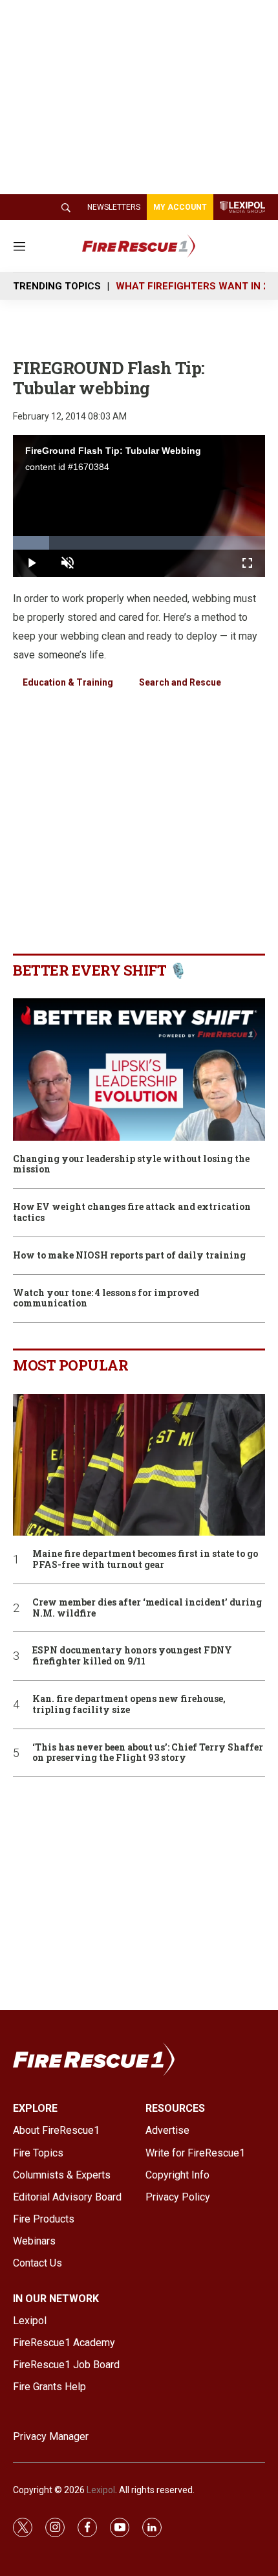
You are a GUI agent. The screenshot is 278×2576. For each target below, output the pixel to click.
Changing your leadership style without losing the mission (131, 1165)
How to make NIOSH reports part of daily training (129, 1256)
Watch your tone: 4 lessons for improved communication (106, 1299)
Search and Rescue (180, 682)
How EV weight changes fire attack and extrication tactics (132, 1213)
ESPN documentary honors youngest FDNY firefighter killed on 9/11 (132, 1656)
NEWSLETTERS (114, 207)
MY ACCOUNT (180, 207)
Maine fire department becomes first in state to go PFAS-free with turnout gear (145, 1560)
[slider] (139, 543)
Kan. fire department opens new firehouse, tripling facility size (129, 1705)
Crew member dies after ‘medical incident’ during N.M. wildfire (147, 1608)
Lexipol (101, 2490)
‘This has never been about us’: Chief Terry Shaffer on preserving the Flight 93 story (148, 1753)
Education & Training (68, 682)
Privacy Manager (51, 2436)
